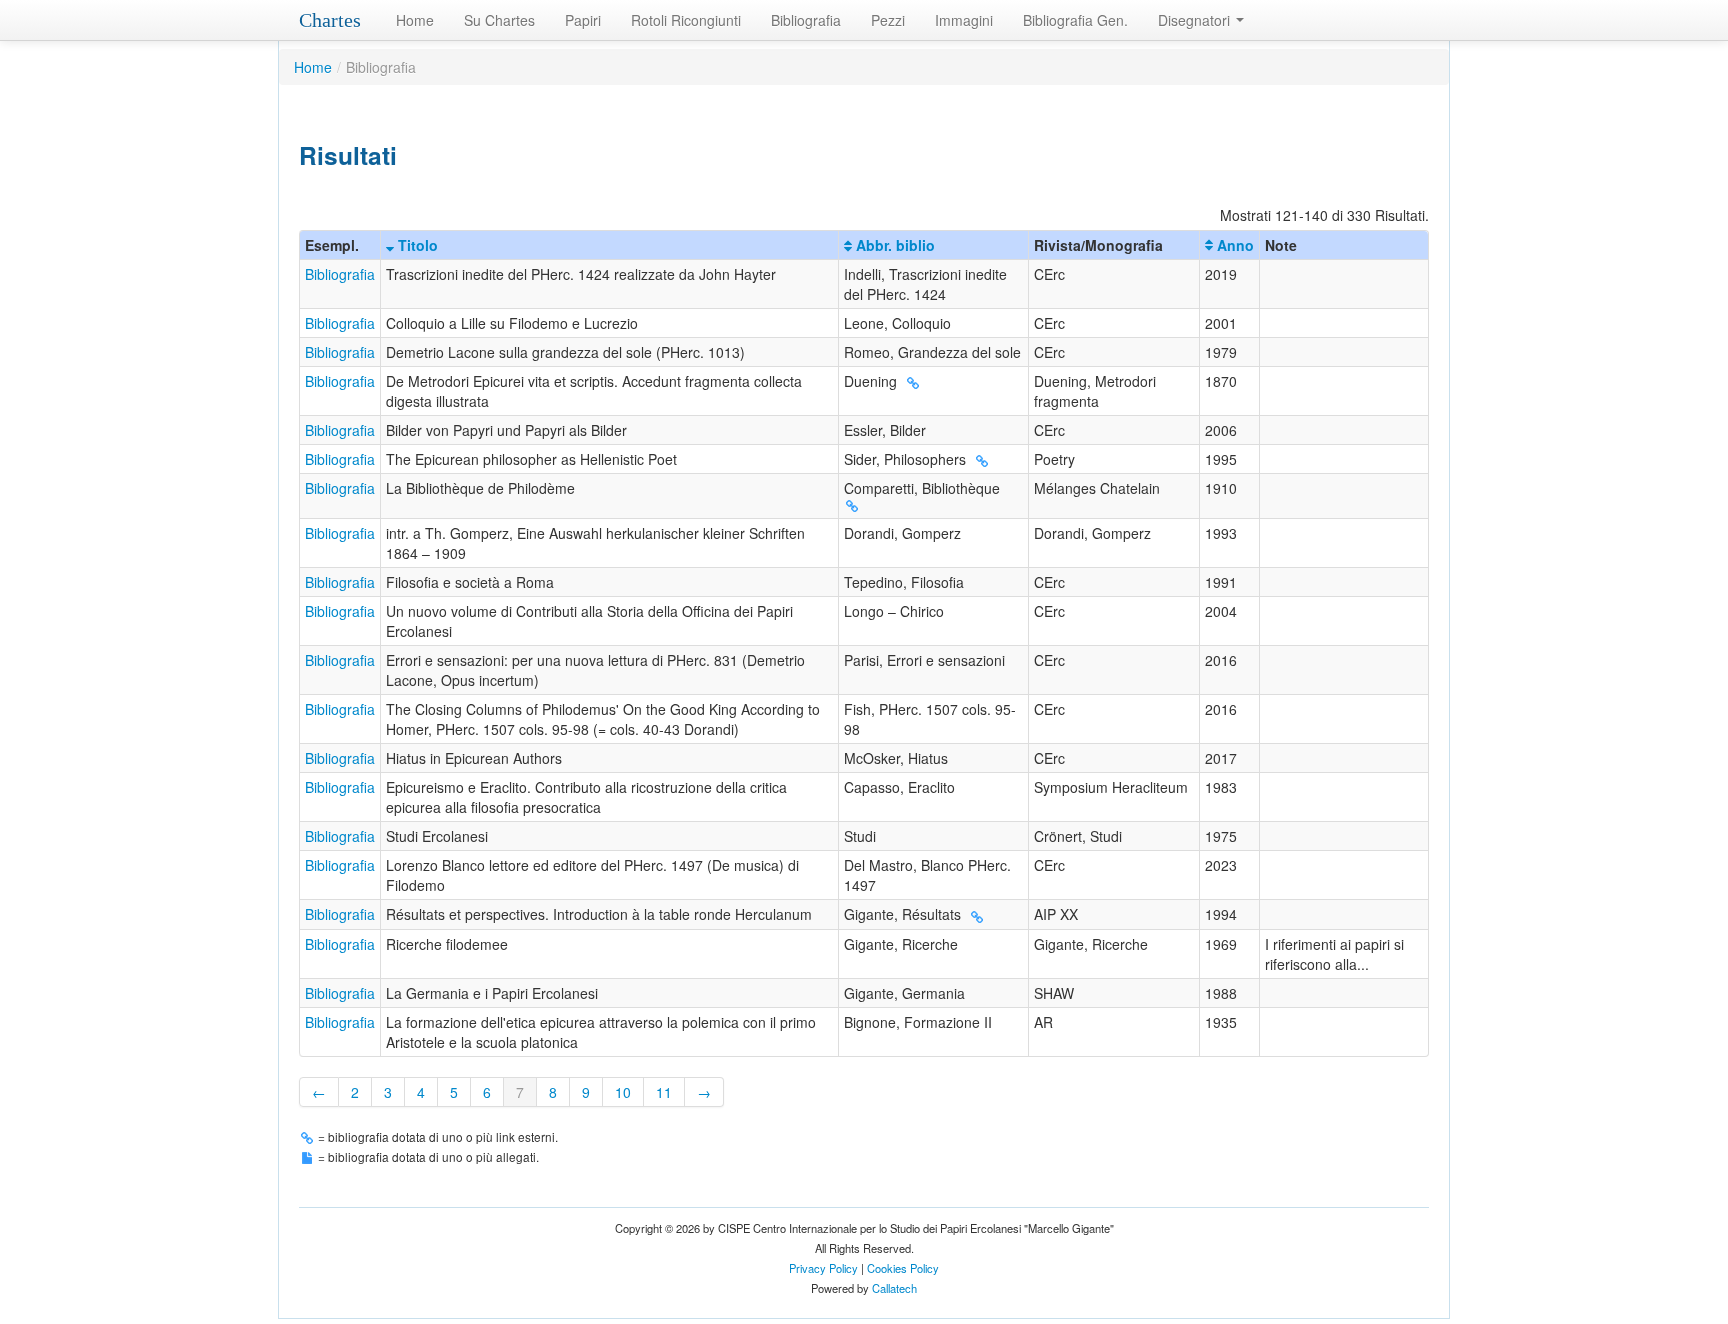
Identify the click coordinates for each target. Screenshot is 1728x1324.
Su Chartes (499, 20)
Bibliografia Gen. (1075, 20)
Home (415, 20)
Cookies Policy (903, 1268)
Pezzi (888, 20)
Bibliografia (806, 20)
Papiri (583, 20)
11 (664, 1092)
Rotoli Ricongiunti (686, 20)
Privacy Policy (823, 1268)
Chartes (330, 20)
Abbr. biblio (893, 245)
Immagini (964, 20)
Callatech (894, 1288)
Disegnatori (1196, 20)
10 (623, 1092)
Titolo (416, 245)
